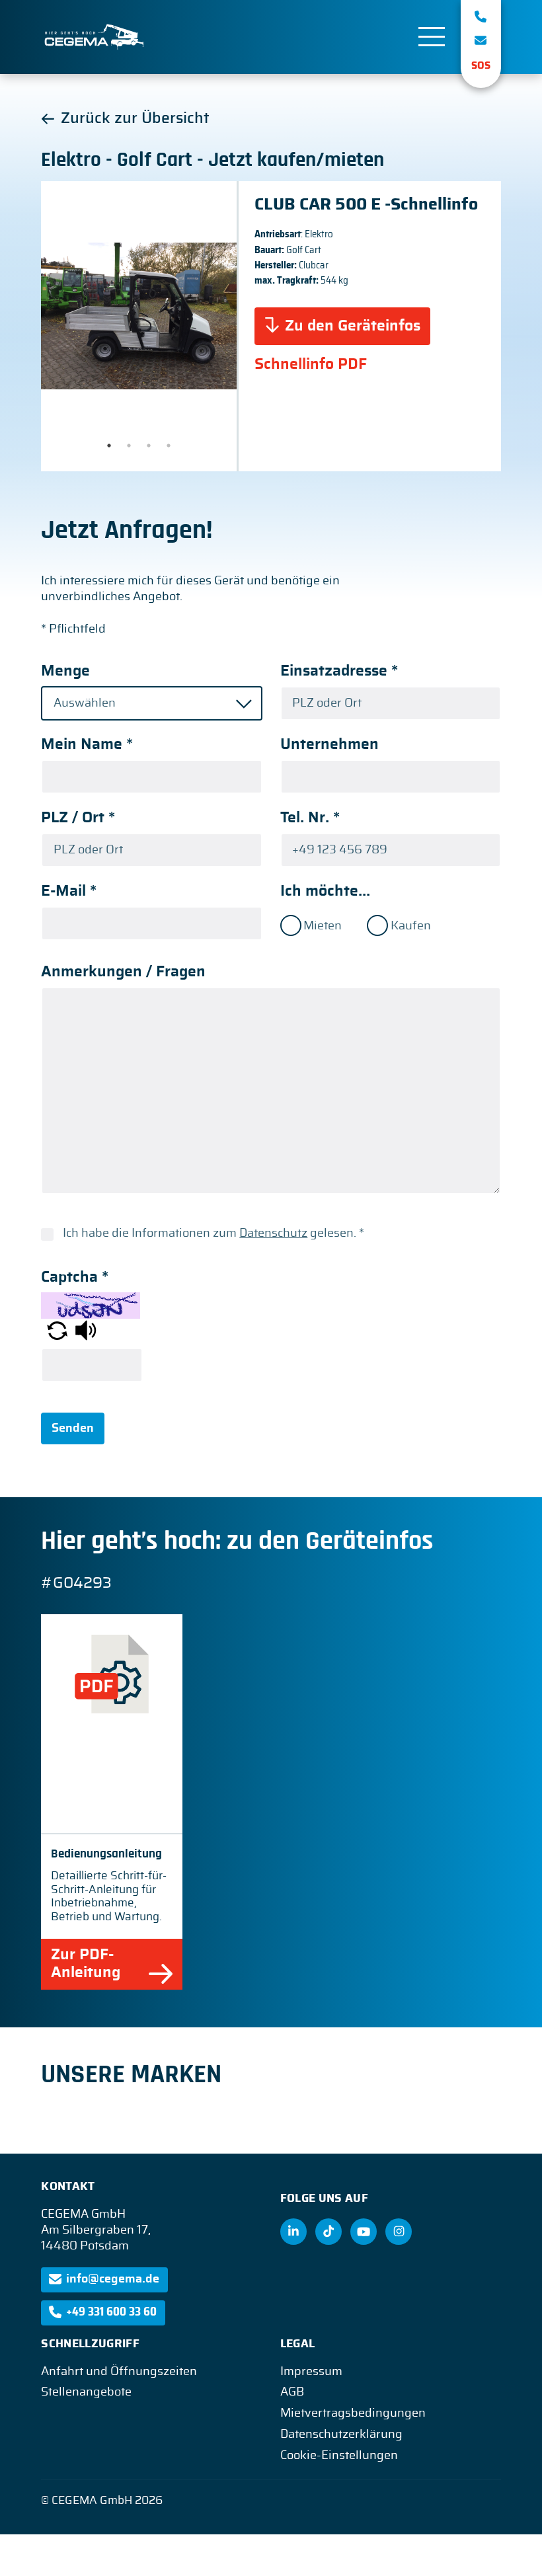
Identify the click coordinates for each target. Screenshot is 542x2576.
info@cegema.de (113, 2279)
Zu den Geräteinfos (353, 326)
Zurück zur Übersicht (135, 119)
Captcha (75, 1277)
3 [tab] (149, 446)
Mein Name (87, 745)
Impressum (311, 2372)
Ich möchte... (325, 891)
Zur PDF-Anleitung (86, 1964)
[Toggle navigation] (432, 37)
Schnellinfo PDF (311, 365)
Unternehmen (329, 745)
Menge (65, 671)
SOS (481, 66)
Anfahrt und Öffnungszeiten (119, 2372)
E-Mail (69, 891)
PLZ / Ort (78, 818)
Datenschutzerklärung (341, 2435)
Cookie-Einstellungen (339, 2456)
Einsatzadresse (339, 671)
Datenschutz (273, 1233)
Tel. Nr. (310, 818)
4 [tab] (169, 446)
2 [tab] (129, 446)
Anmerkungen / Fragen (123, 972)
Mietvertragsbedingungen (353, 2413)
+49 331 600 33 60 (111, 2312)
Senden (73, 1428)
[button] (57, 1330)
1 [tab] (109, 446)
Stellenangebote (86, 2392)
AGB (292, 2392)
